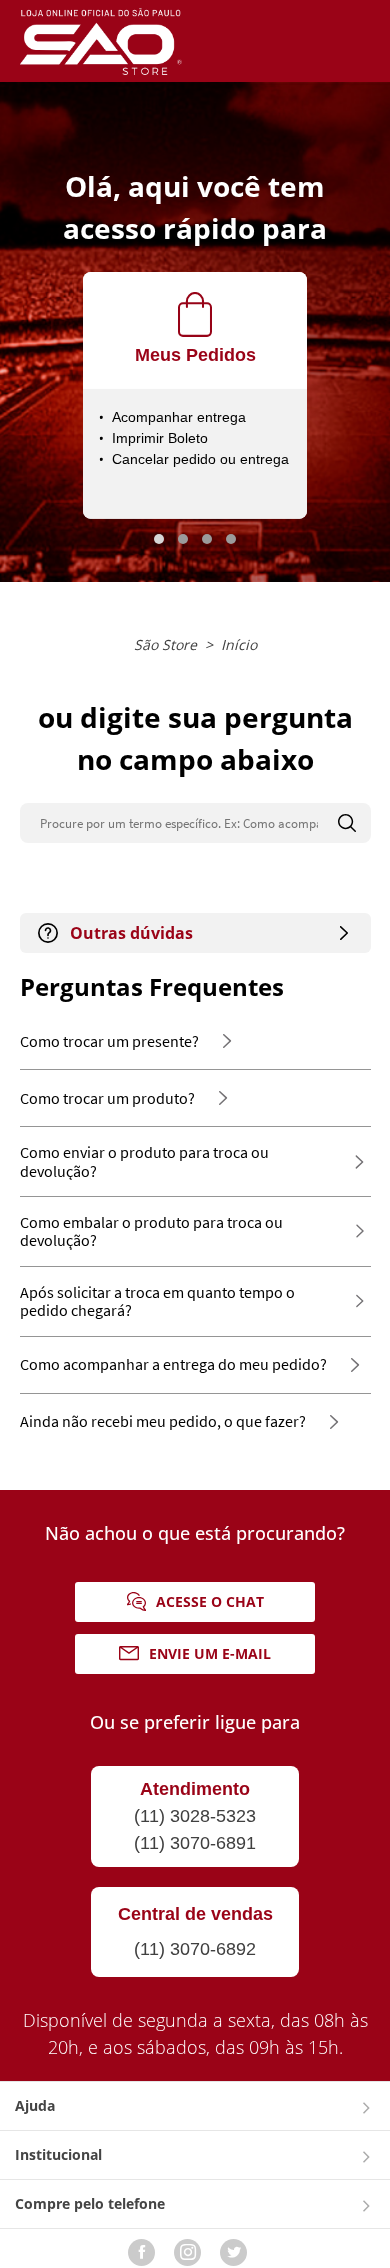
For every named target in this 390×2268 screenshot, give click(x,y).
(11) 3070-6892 (195, 1949)
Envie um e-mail (210, 1653)
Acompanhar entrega (179, 417)
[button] (159, 539)
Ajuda (35, 2105)
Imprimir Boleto (160, 438)
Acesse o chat (210, 1601)
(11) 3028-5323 (195, 1816)
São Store (165, 644)
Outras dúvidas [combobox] (131, 933)
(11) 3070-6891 (195, 1843)
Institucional (58, 2154)
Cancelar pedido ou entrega (200, 459)
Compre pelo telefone (90, 2203)
